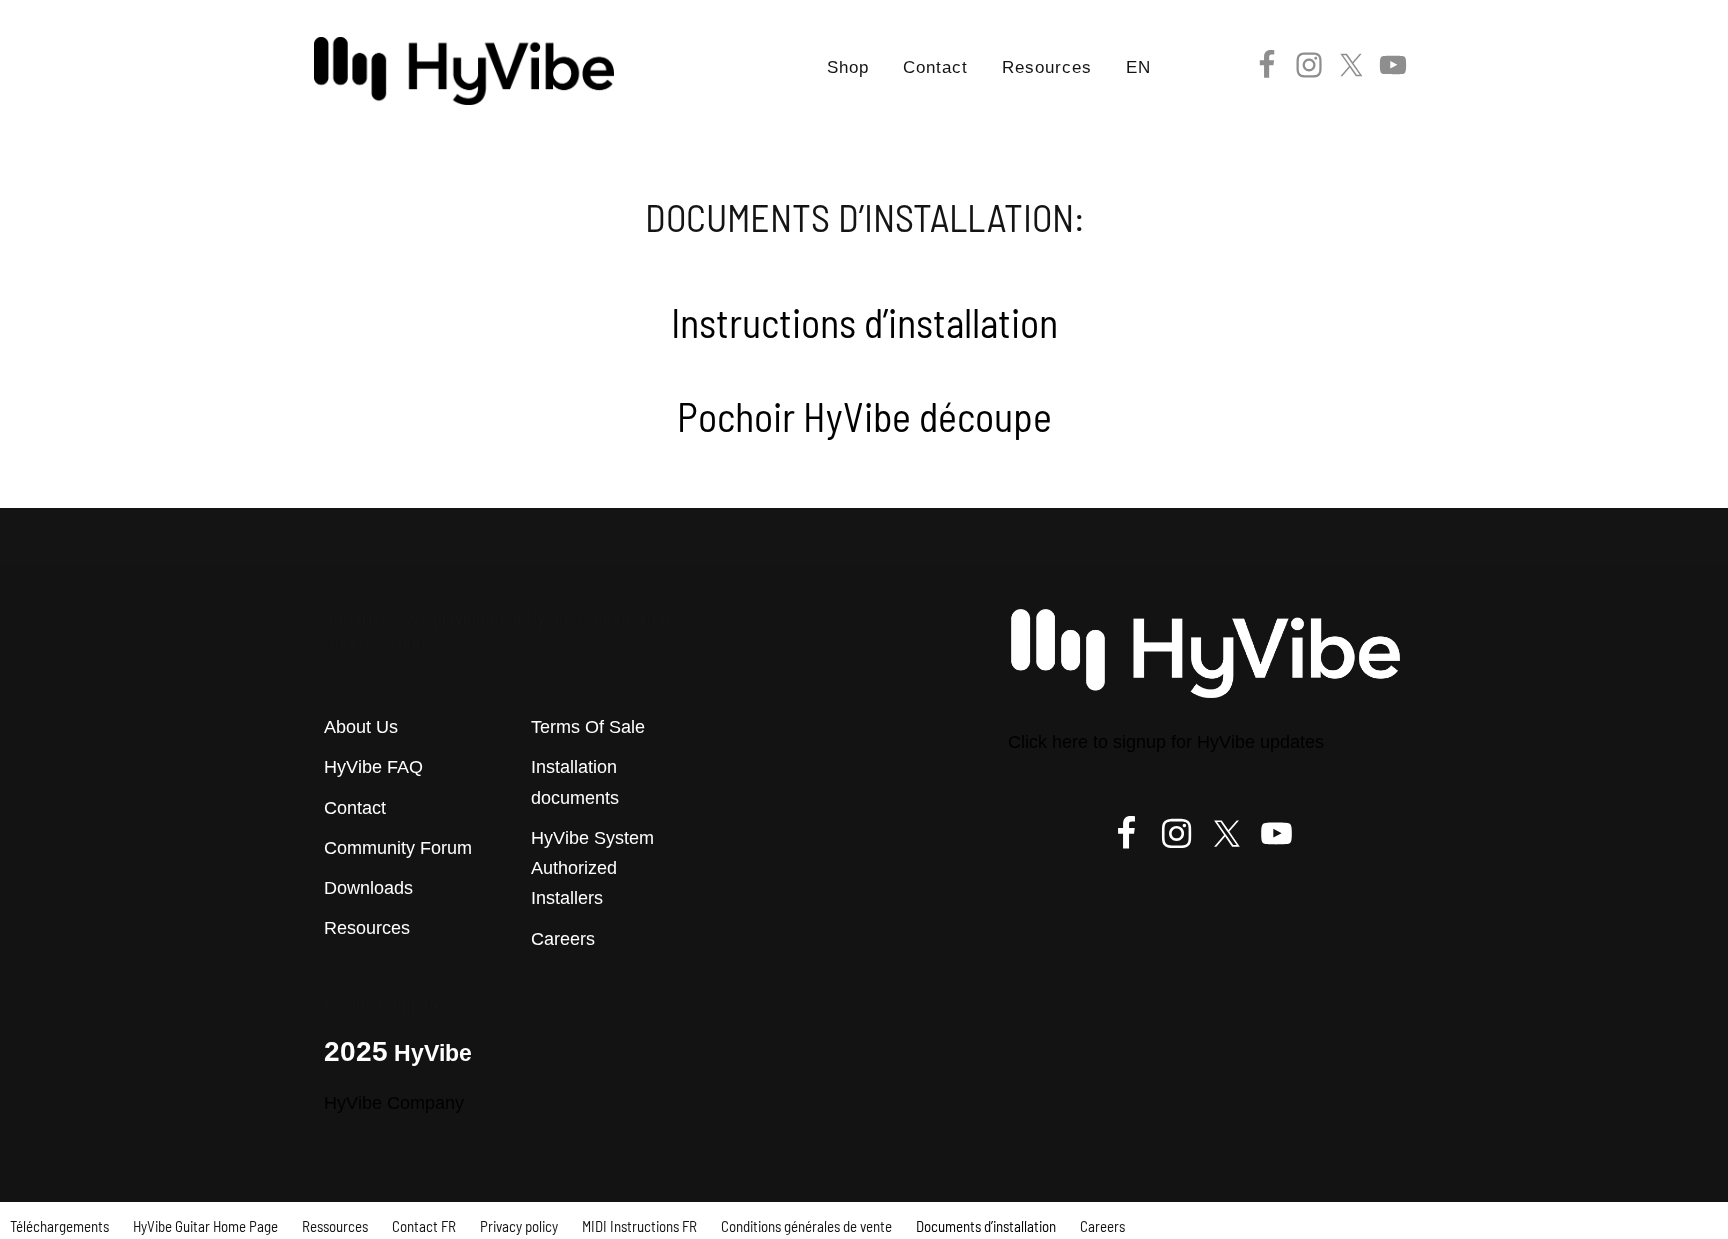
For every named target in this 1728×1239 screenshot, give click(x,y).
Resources (367, 928)
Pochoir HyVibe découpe (864, 416)
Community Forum (398, 848)
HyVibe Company (394, 1103)
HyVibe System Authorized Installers (592, 868)
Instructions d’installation (864, 322)
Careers (563, 939)
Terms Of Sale (588, 727)
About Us (361, 727)
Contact (355, 808)
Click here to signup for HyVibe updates (1166, 742)
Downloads (368, 888)
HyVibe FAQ (373, 767)
